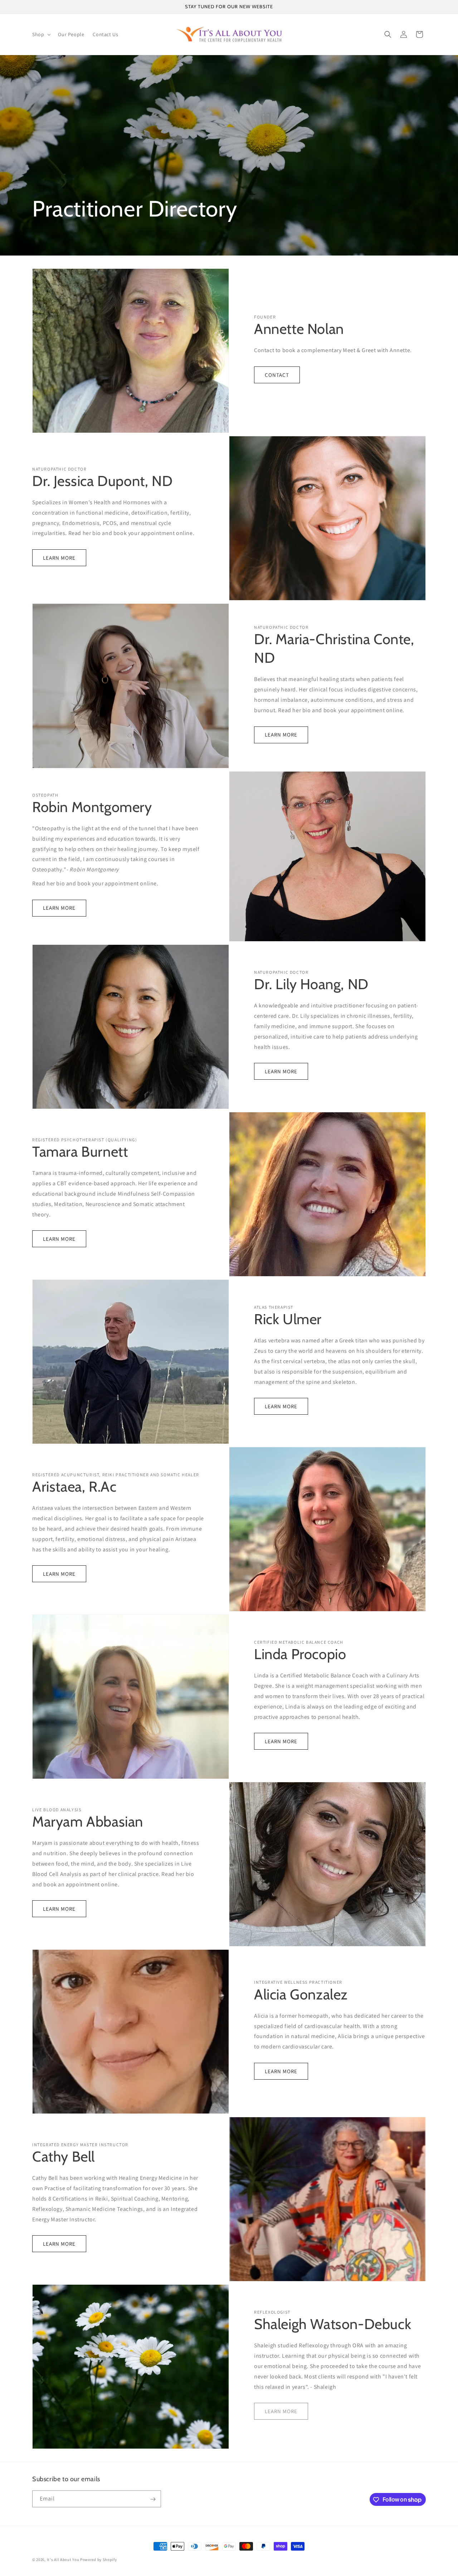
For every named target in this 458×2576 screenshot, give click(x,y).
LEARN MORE (59, 558)
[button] (41, 34)
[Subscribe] (153, 2499)
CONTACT (277, 375)
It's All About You (63, 2560)
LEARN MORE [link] (281, 2411)
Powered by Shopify (99, 2560)
